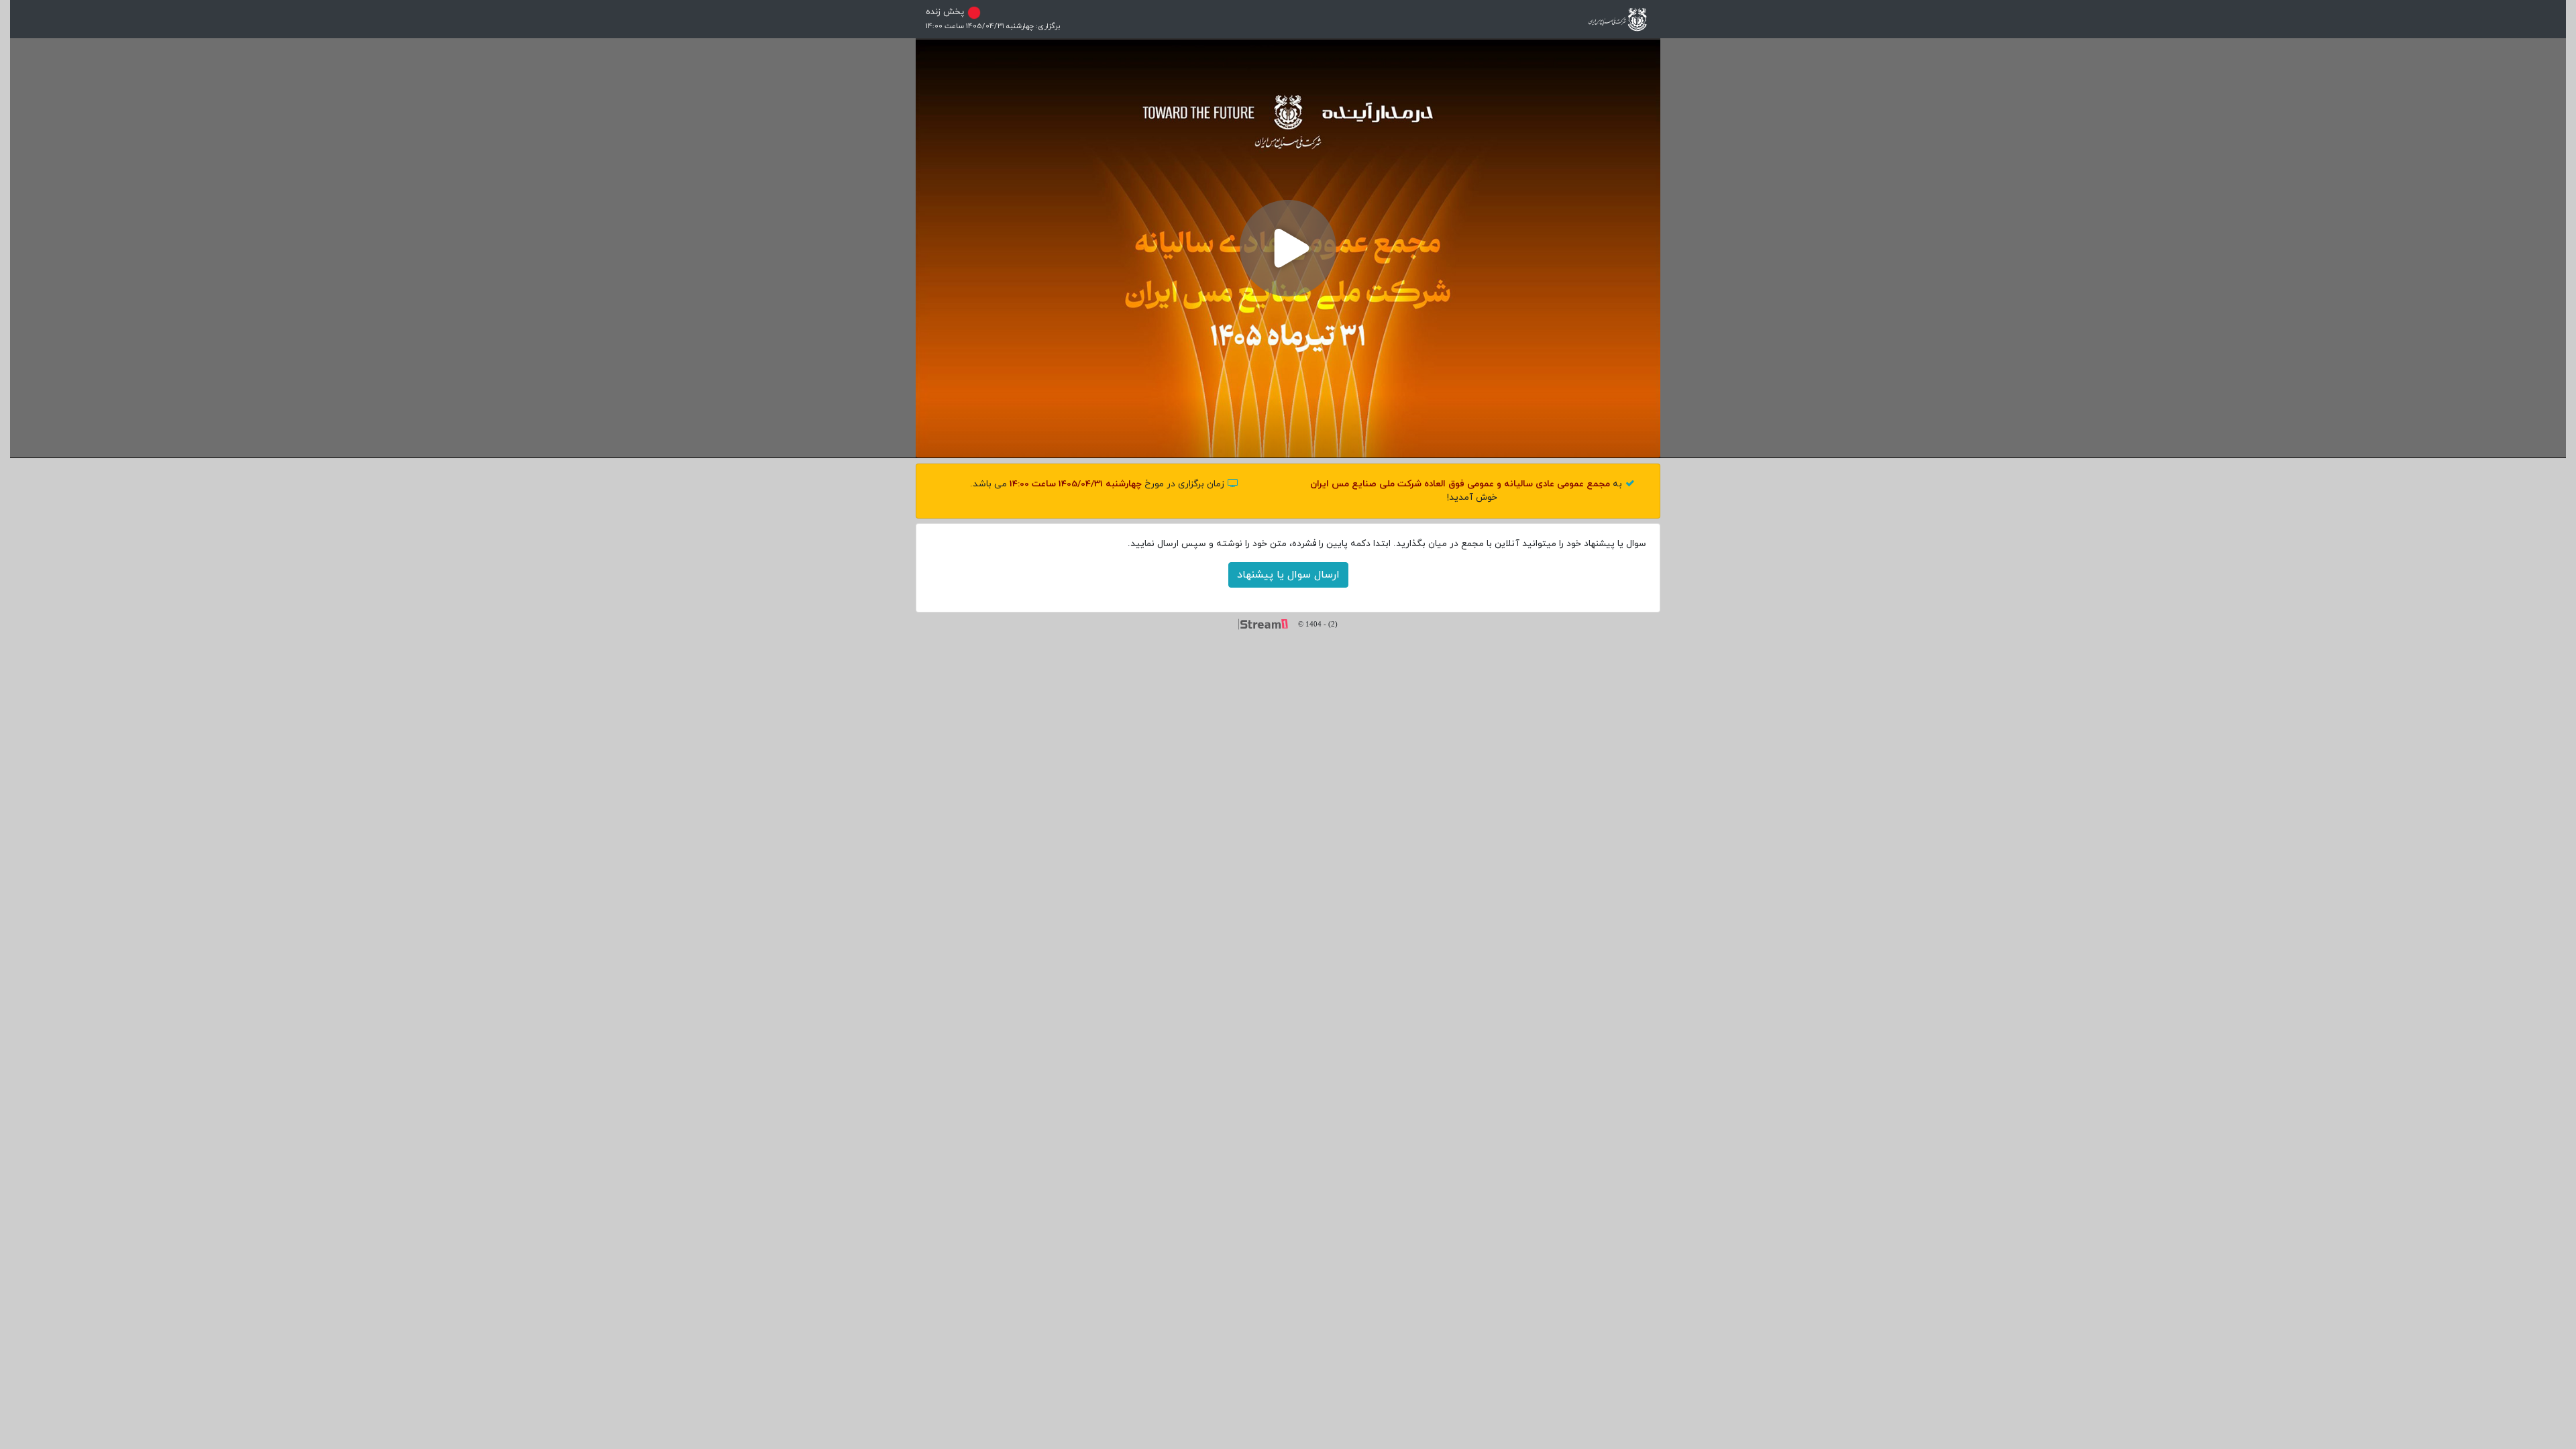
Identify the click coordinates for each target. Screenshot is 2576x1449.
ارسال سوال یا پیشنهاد (1288, 575)
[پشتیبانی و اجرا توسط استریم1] (1268, 623)
